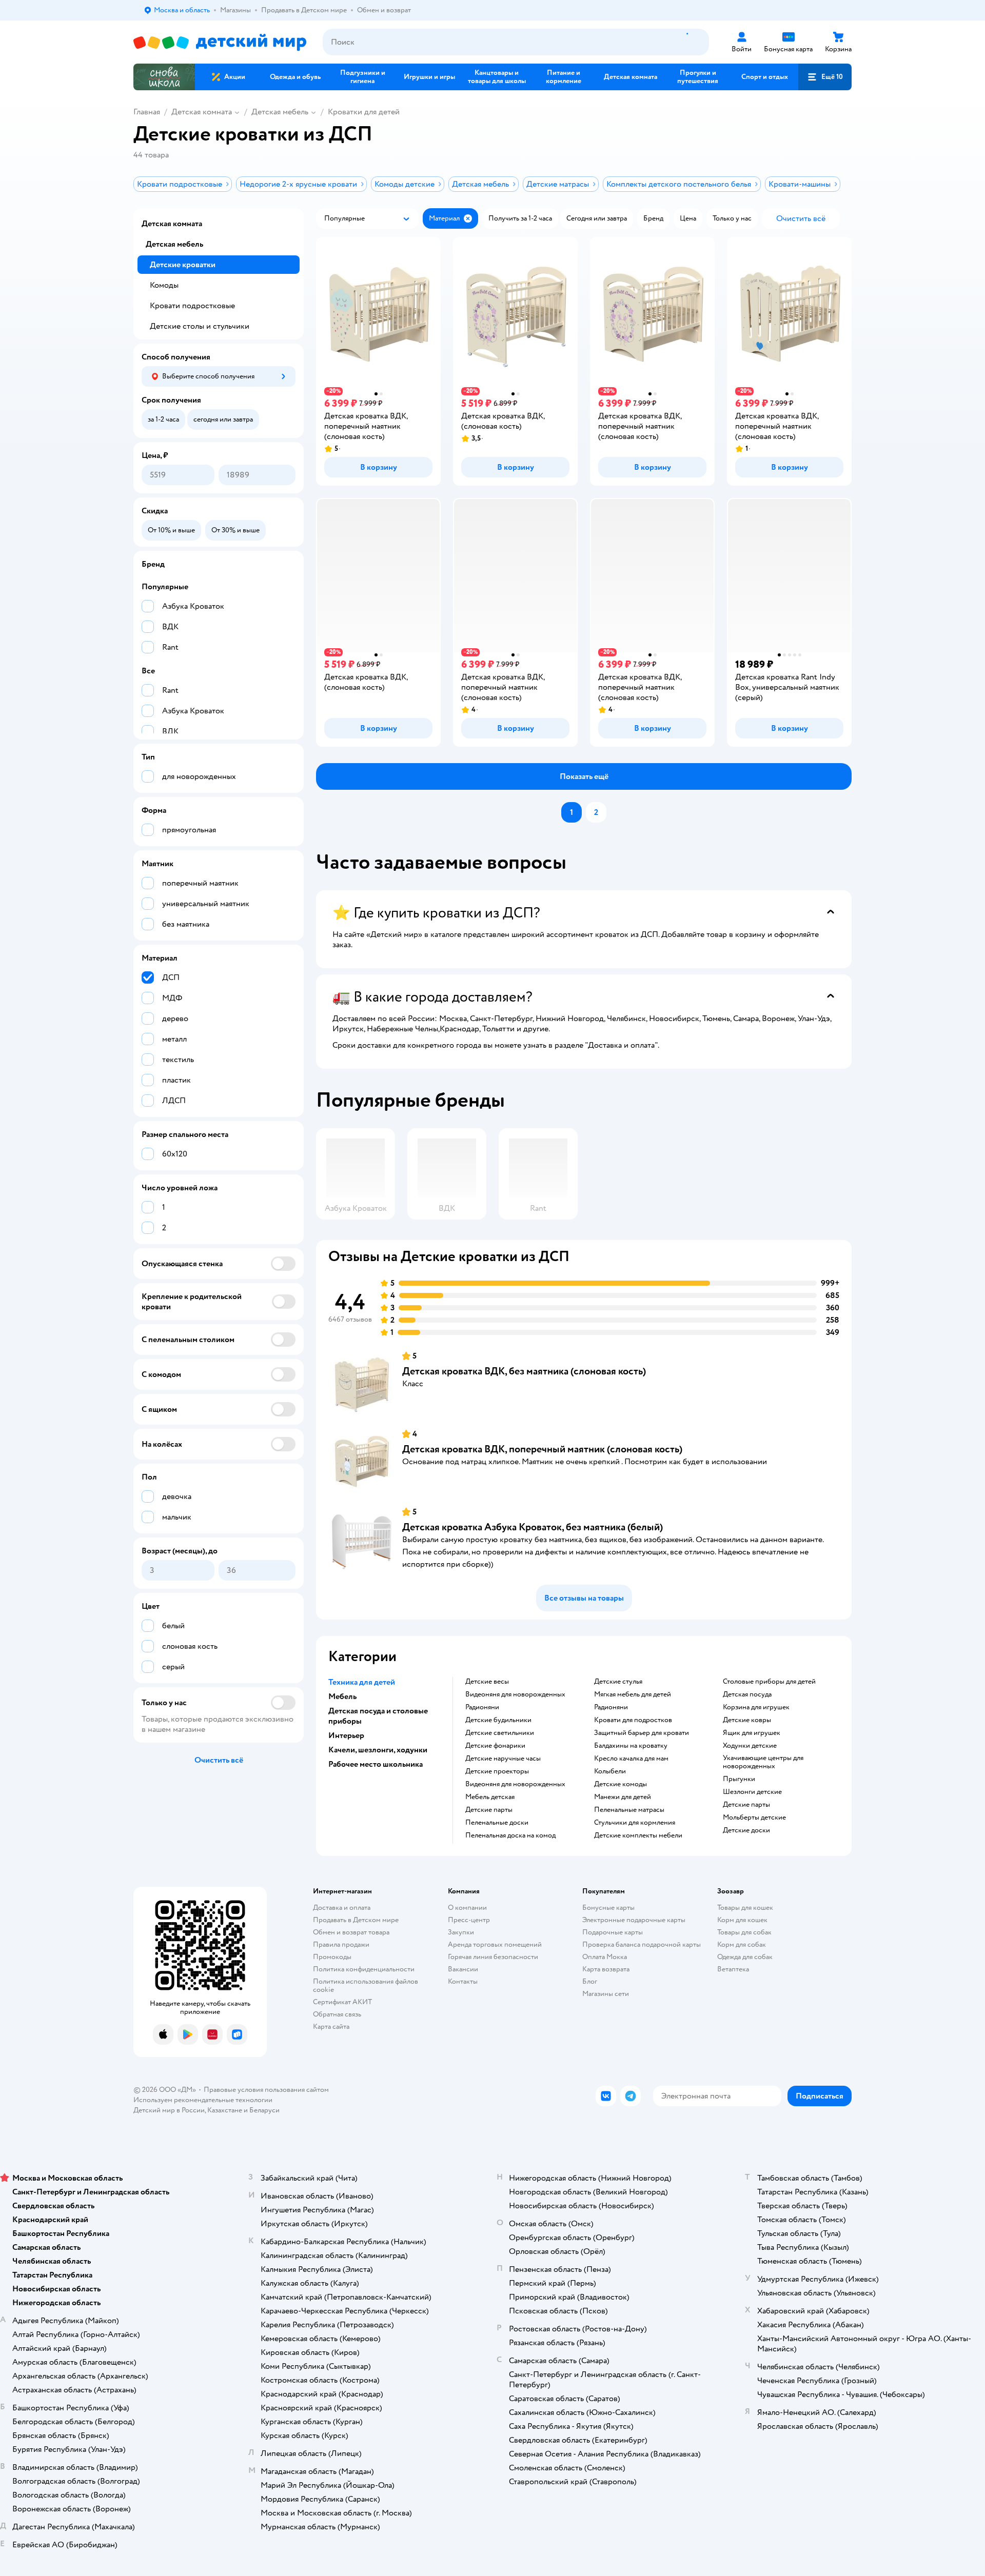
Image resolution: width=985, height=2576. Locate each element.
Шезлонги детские (752, 1792)
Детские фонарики (495, 1746)
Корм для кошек (742, 1920)
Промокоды (332, 1957)
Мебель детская (490, 1797)
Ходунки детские (750, 1746)
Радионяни (482, 1707)
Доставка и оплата (342, 1908)
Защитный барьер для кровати (642, 1733)
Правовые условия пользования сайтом (266, 2090)
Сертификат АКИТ (342, 2002)
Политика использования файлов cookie (366, 1985)
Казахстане (225, 2110)
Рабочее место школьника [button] (376, 1764)
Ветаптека (733, 1969)
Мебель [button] (342, 1696)
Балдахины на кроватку (631, 1746)
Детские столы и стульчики (200, 326)
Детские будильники (498, 1720)
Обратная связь (337, 2014)
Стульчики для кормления (635, 1823)
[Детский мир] (220, 42)
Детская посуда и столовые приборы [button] (378, 1716)
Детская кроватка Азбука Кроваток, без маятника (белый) (533, 1527)
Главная (147, 112)
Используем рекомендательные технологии (203, 2100)
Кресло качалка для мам (631, 1759)
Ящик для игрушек (752, 1733)
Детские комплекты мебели (638, 1835)
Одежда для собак (745, 1957)
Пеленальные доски (497, 1823)
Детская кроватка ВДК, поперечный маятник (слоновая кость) (542, 1449)
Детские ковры (747, 1720)
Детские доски (746, 1830)
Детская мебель (280, 112)
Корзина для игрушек (756, 1707)
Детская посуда (747, 1694)
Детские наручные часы (503, 1759)
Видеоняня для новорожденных (515, 1694)
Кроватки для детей (364, 112)
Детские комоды (620, 1784)
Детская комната (202, 112)
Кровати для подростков (633, 1720)
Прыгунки (739, 1779)
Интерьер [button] (346, 1735)
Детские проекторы (497, 1771)
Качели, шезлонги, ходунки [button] (378, 1750)
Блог (590, 1981)
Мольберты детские (754, 1818)
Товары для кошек (745, 1908)
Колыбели (610, 1771)
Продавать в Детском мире (356, 1920)
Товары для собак (744, 1932)
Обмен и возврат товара (351, 1932)
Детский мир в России (169, 2110)
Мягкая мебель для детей (633, 1694)
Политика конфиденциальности (364, 1969)
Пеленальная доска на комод (510, 1835)
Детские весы (487, 1682)
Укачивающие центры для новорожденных (763, 1762)
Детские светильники (500, 1733)
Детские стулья (618, 1682)
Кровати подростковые (192, 306)
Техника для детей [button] (362, 1682)
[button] (825, 77)
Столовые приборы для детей (769, 1682)
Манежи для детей (623, 1797)
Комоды (164, 285)
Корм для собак (742, 1944)
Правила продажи (341, 1944)
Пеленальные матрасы (629, 1810)
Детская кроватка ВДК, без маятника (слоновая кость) (524, 1371)
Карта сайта (331, 2026)
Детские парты (489, 1810)
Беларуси (264, 2110)
